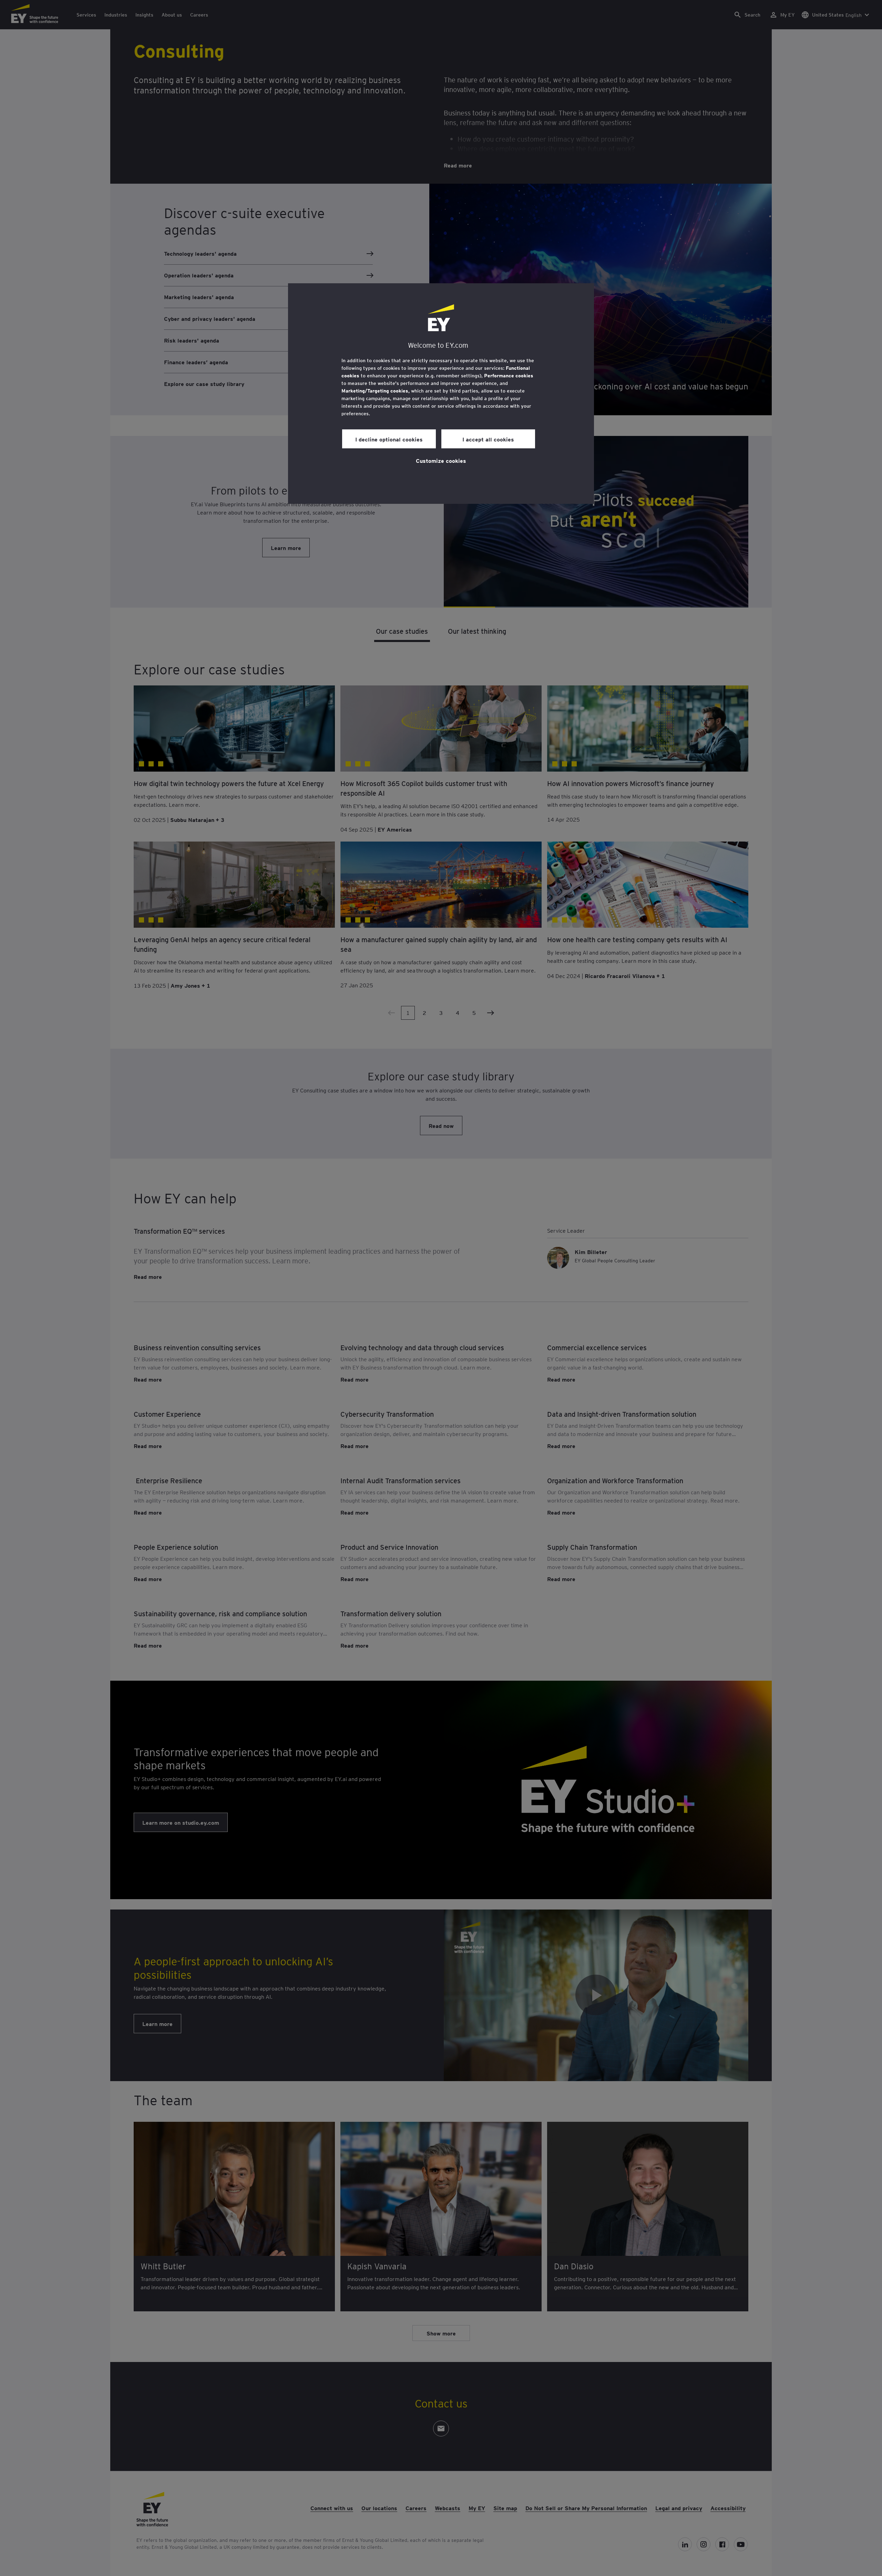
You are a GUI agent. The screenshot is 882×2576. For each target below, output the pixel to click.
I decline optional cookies (389, 439)
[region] (441, 394)
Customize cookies (441, 460)
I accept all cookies (488, 439)
